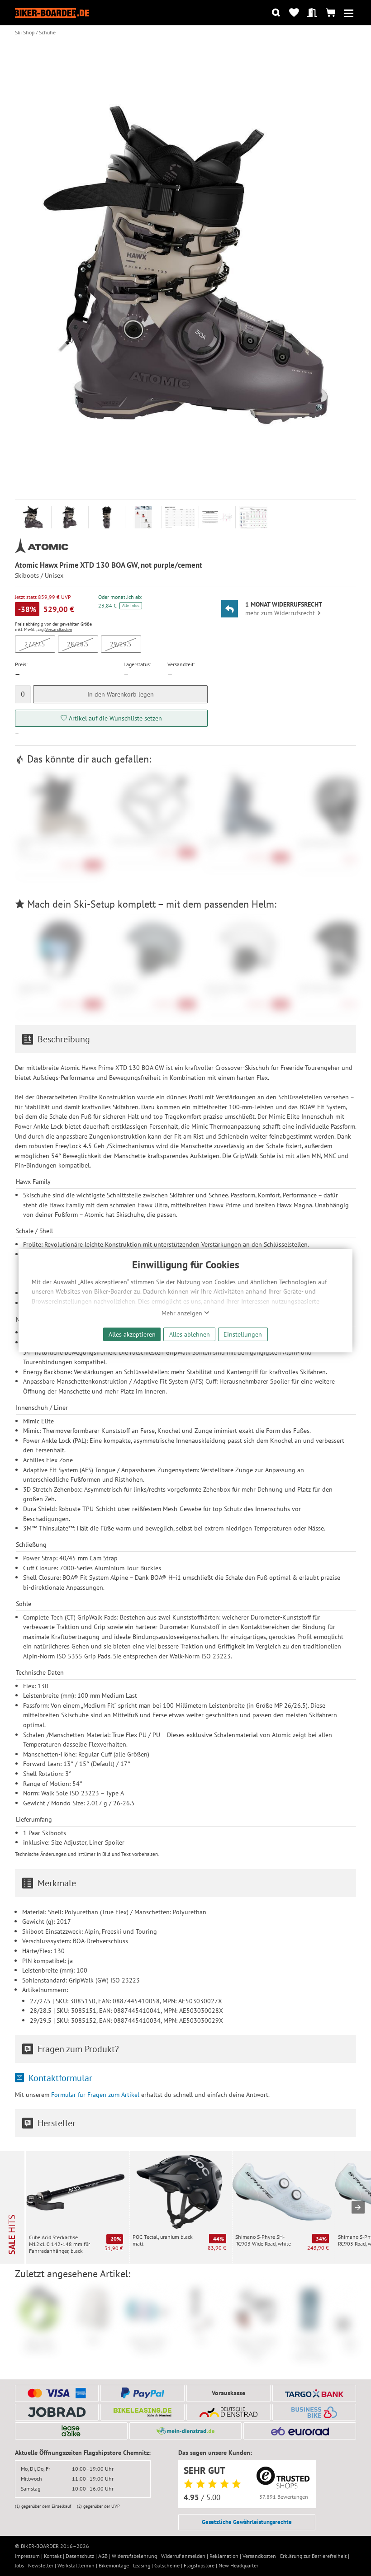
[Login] (312, 13)
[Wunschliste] (294, 13)
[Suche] (276, 13)
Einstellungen (243, 1334)
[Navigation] (349, 13)
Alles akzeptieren (132, 1334)
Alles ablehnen (190, 1334)
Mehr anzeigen (183, 1313)
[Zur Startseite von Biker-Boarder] (52, 12)
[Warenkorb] (331, 13)
